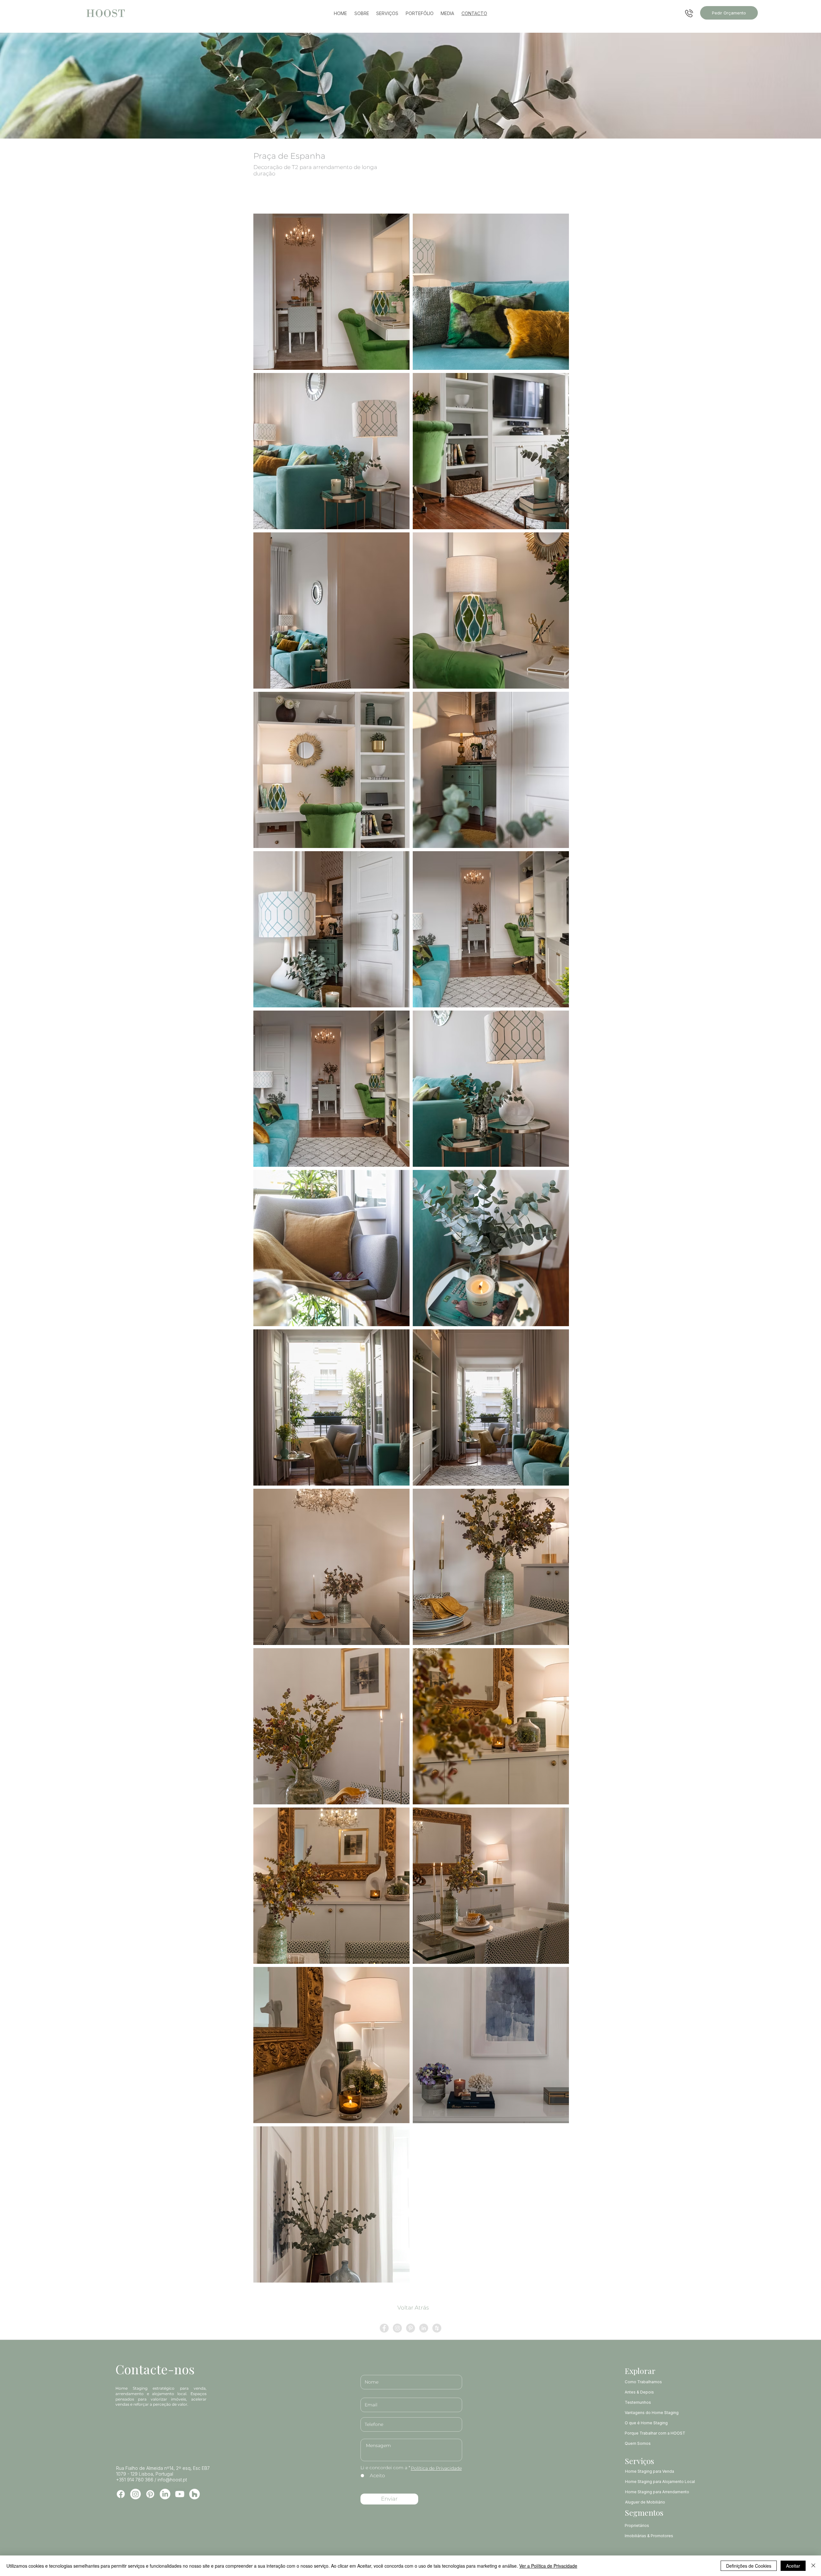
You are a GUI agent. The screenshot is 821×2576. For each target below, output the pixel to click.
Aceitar (793, 2566)
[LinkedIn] (165, 2494)
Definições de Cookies (749, 2566)
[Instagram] (135, 2494)
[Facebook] (121, 2494)
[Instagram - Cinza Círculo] (397, 2328)
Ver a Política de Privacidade (548, 2566)
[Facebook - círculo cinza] (384, 2328)
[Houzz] (195, 2494)
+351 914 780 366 (135, 2480)
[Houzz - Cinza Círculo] (437, 2328)
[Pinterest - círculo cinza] (410, 2328)
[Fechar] (813, 2566)
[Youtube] (180, 2494)
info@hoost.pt (172, 2480)
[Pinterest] (150, 2494)
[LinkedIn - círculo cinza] (424, 2328)
